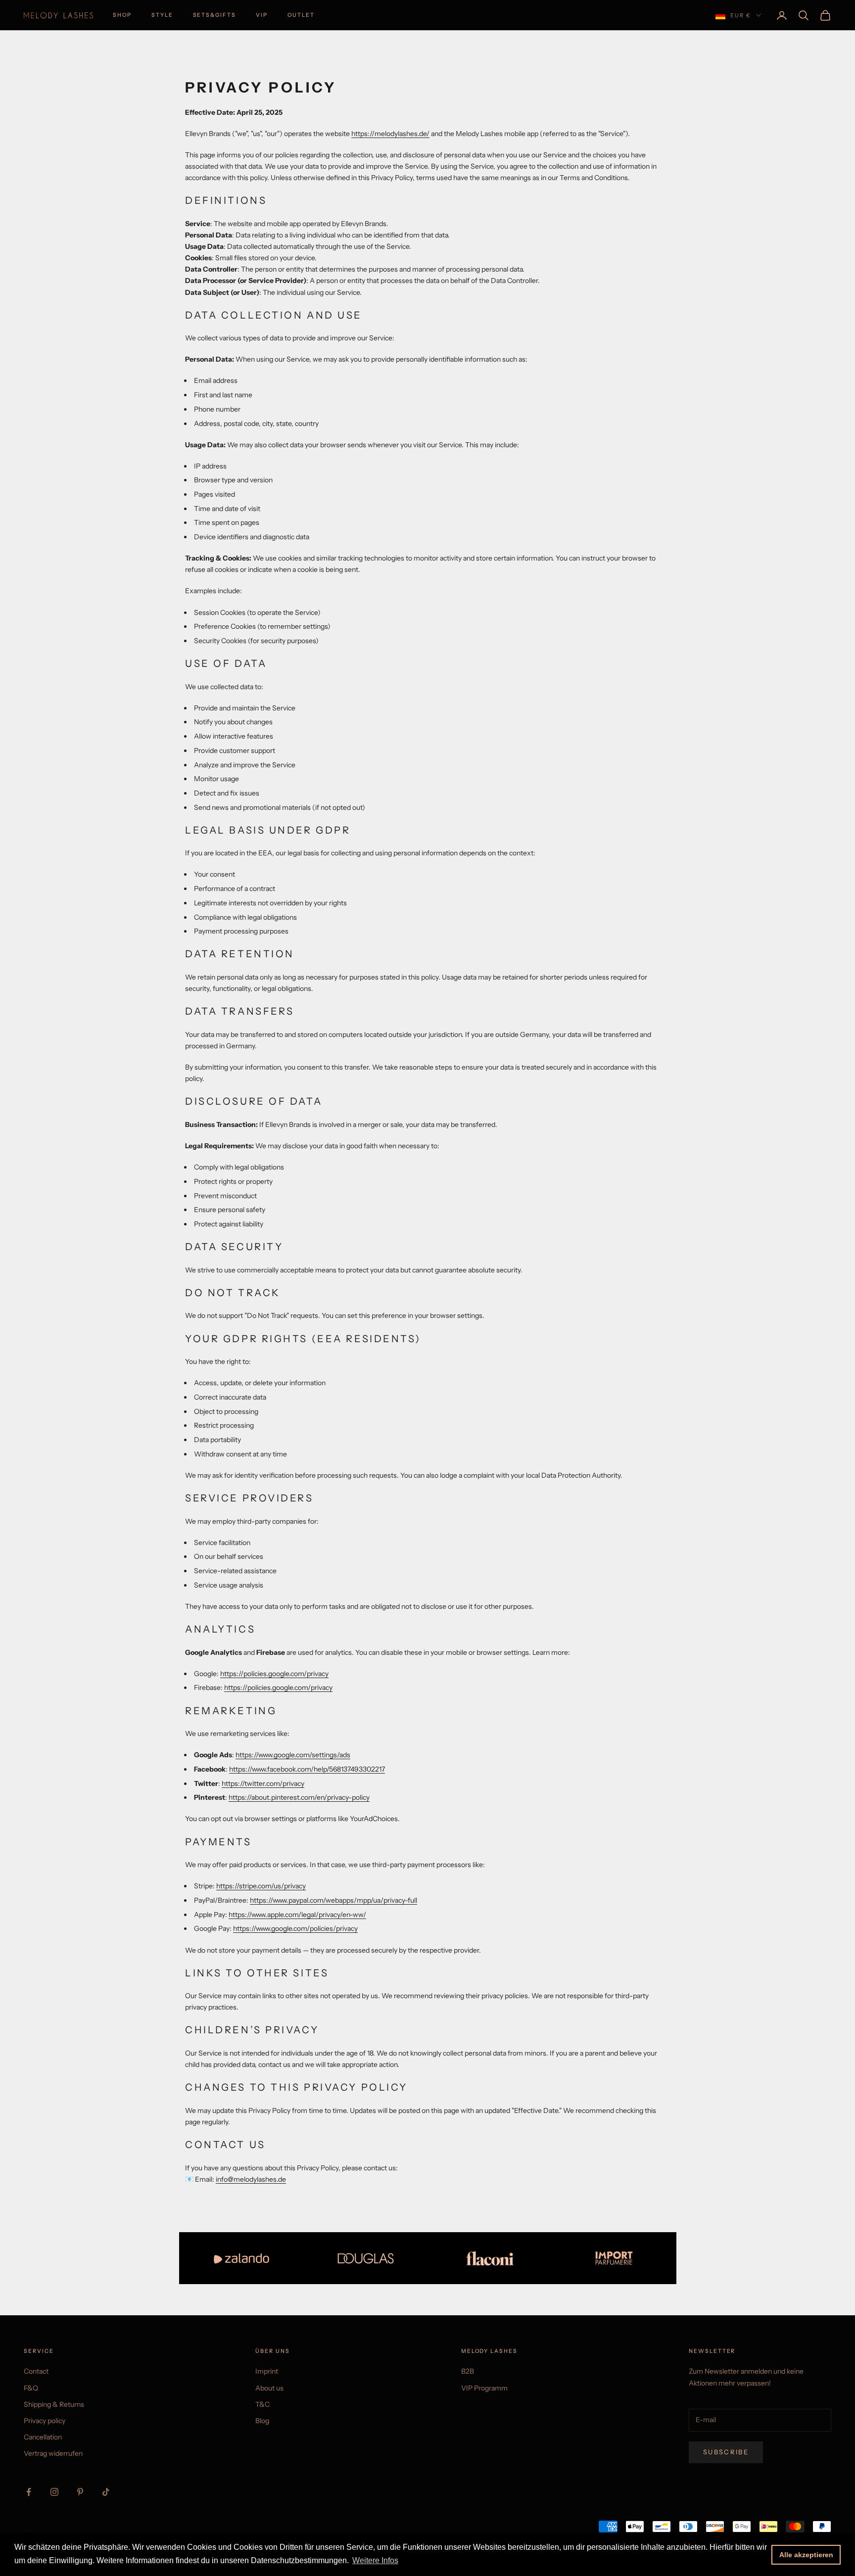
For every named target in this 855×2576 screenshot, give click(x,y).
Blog (262, 2421)
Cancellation (43, 2437)
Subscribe (726, 2452)
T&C (262, 2404)
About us (269, 2388)
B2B (468, 2371)
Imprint (267, 2371)
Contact (36, 2371)
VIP (262, 15)
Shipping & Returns (54, 2404)
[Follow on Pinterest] (80, 2492)
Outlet (301, 15)
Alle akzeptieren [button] (806, 2555)
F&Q (31, 2388)
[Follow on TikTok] (106, 2492)
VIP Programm (484, 2388)
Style (162, 15)
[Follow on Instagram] (54, 2492)
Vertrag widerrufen (53, 2453)
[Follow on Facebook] (29, 2492)
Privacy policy (45, 2421)
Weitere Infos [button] (375, 2560)
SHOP (122, 15)
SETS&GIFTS (214, 15)
